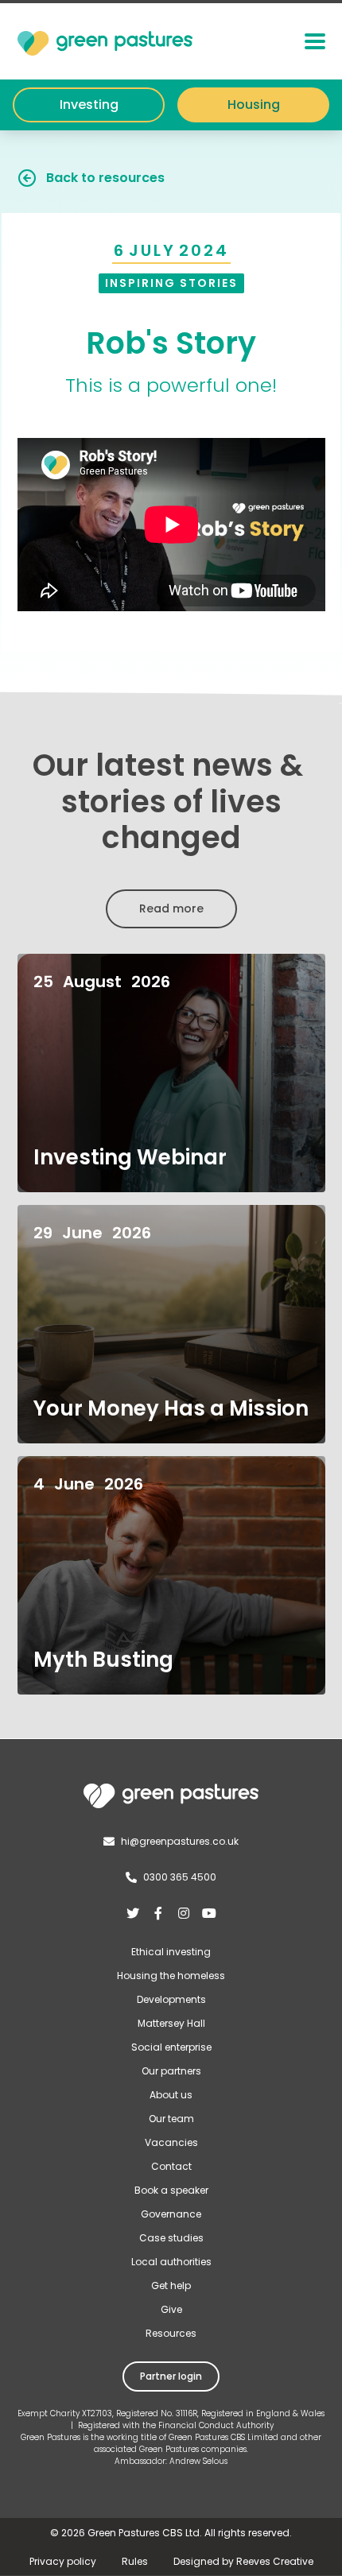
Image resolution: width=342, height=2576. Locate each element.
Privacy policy (63, 2561)
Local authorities (171, 2262)
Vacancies (171, 2142)
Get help (171, 2285)
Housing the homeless (171, 1976)
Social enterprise (171, 2047)
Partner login (171, 2376)
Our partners (171, 2071)
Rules (135, 2561)
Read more (171, 908)
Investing (89, 105)
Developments (171, 1999)
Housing (254, 105)
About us (171, 2095)
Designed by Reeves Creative (243, 2561)
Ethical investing (171, 1952)
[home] (105, 41)
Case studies (171, 2238)
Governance (171, 2214)
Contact (171, 2166)
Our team (171, 2119)
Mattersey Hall (171, 2023)
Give (171, 2309)
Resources (171, 2333)
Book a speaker (171, 2190)
